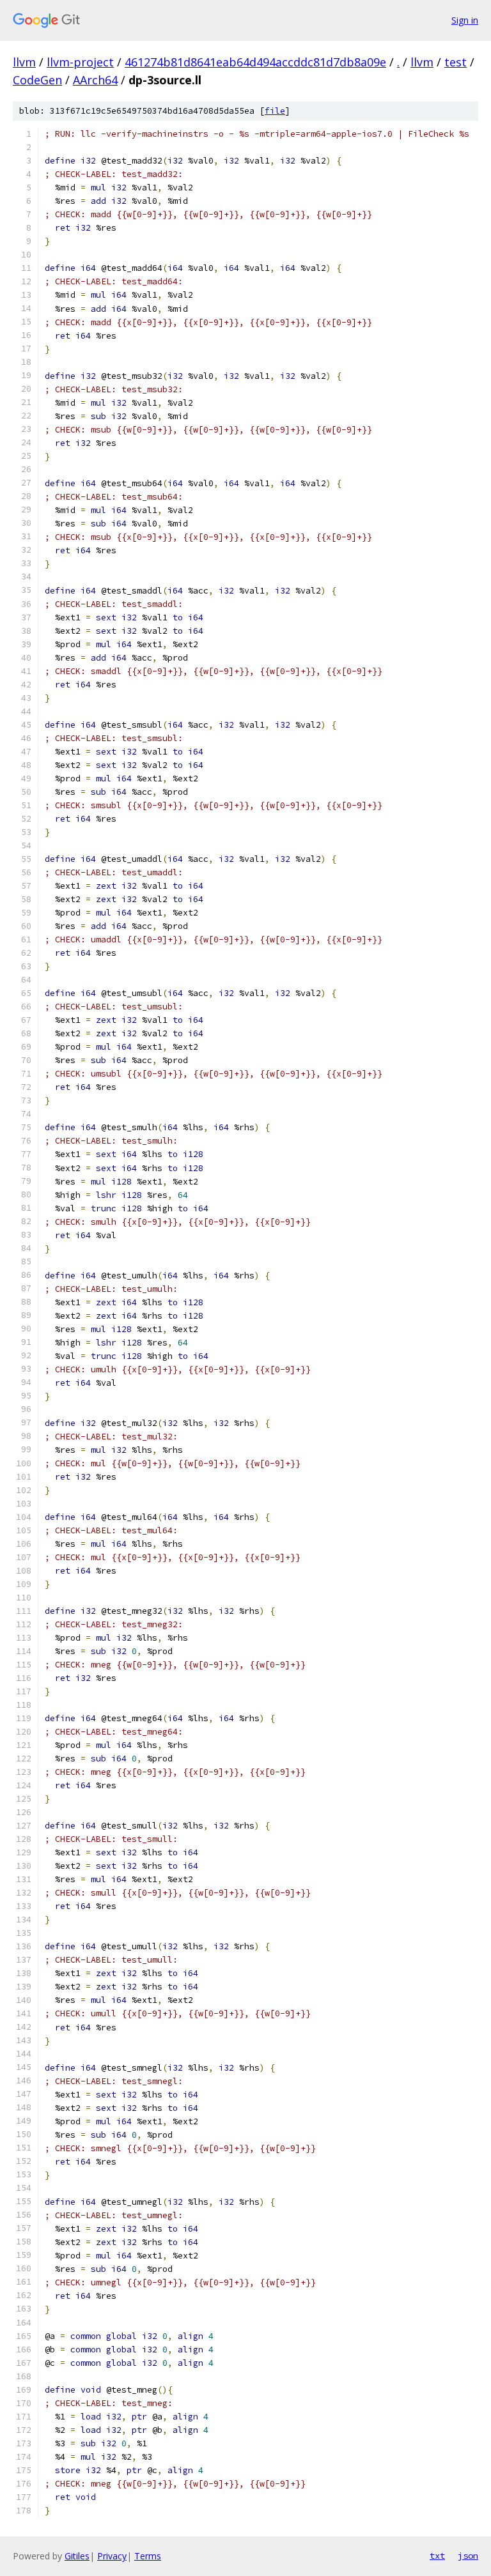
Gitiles (77, 2556)
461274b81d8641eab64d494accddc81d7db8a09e (255, 62)
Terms (148, 2556)
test (456, 62)
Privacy (112, 2556)
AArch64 (95, 80)
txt (437, 2556)
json (468, 2556)
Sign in (465, 20)
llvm (24, 62)
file (275, 111)
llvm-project (80, 62)
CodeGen (37, 80)
